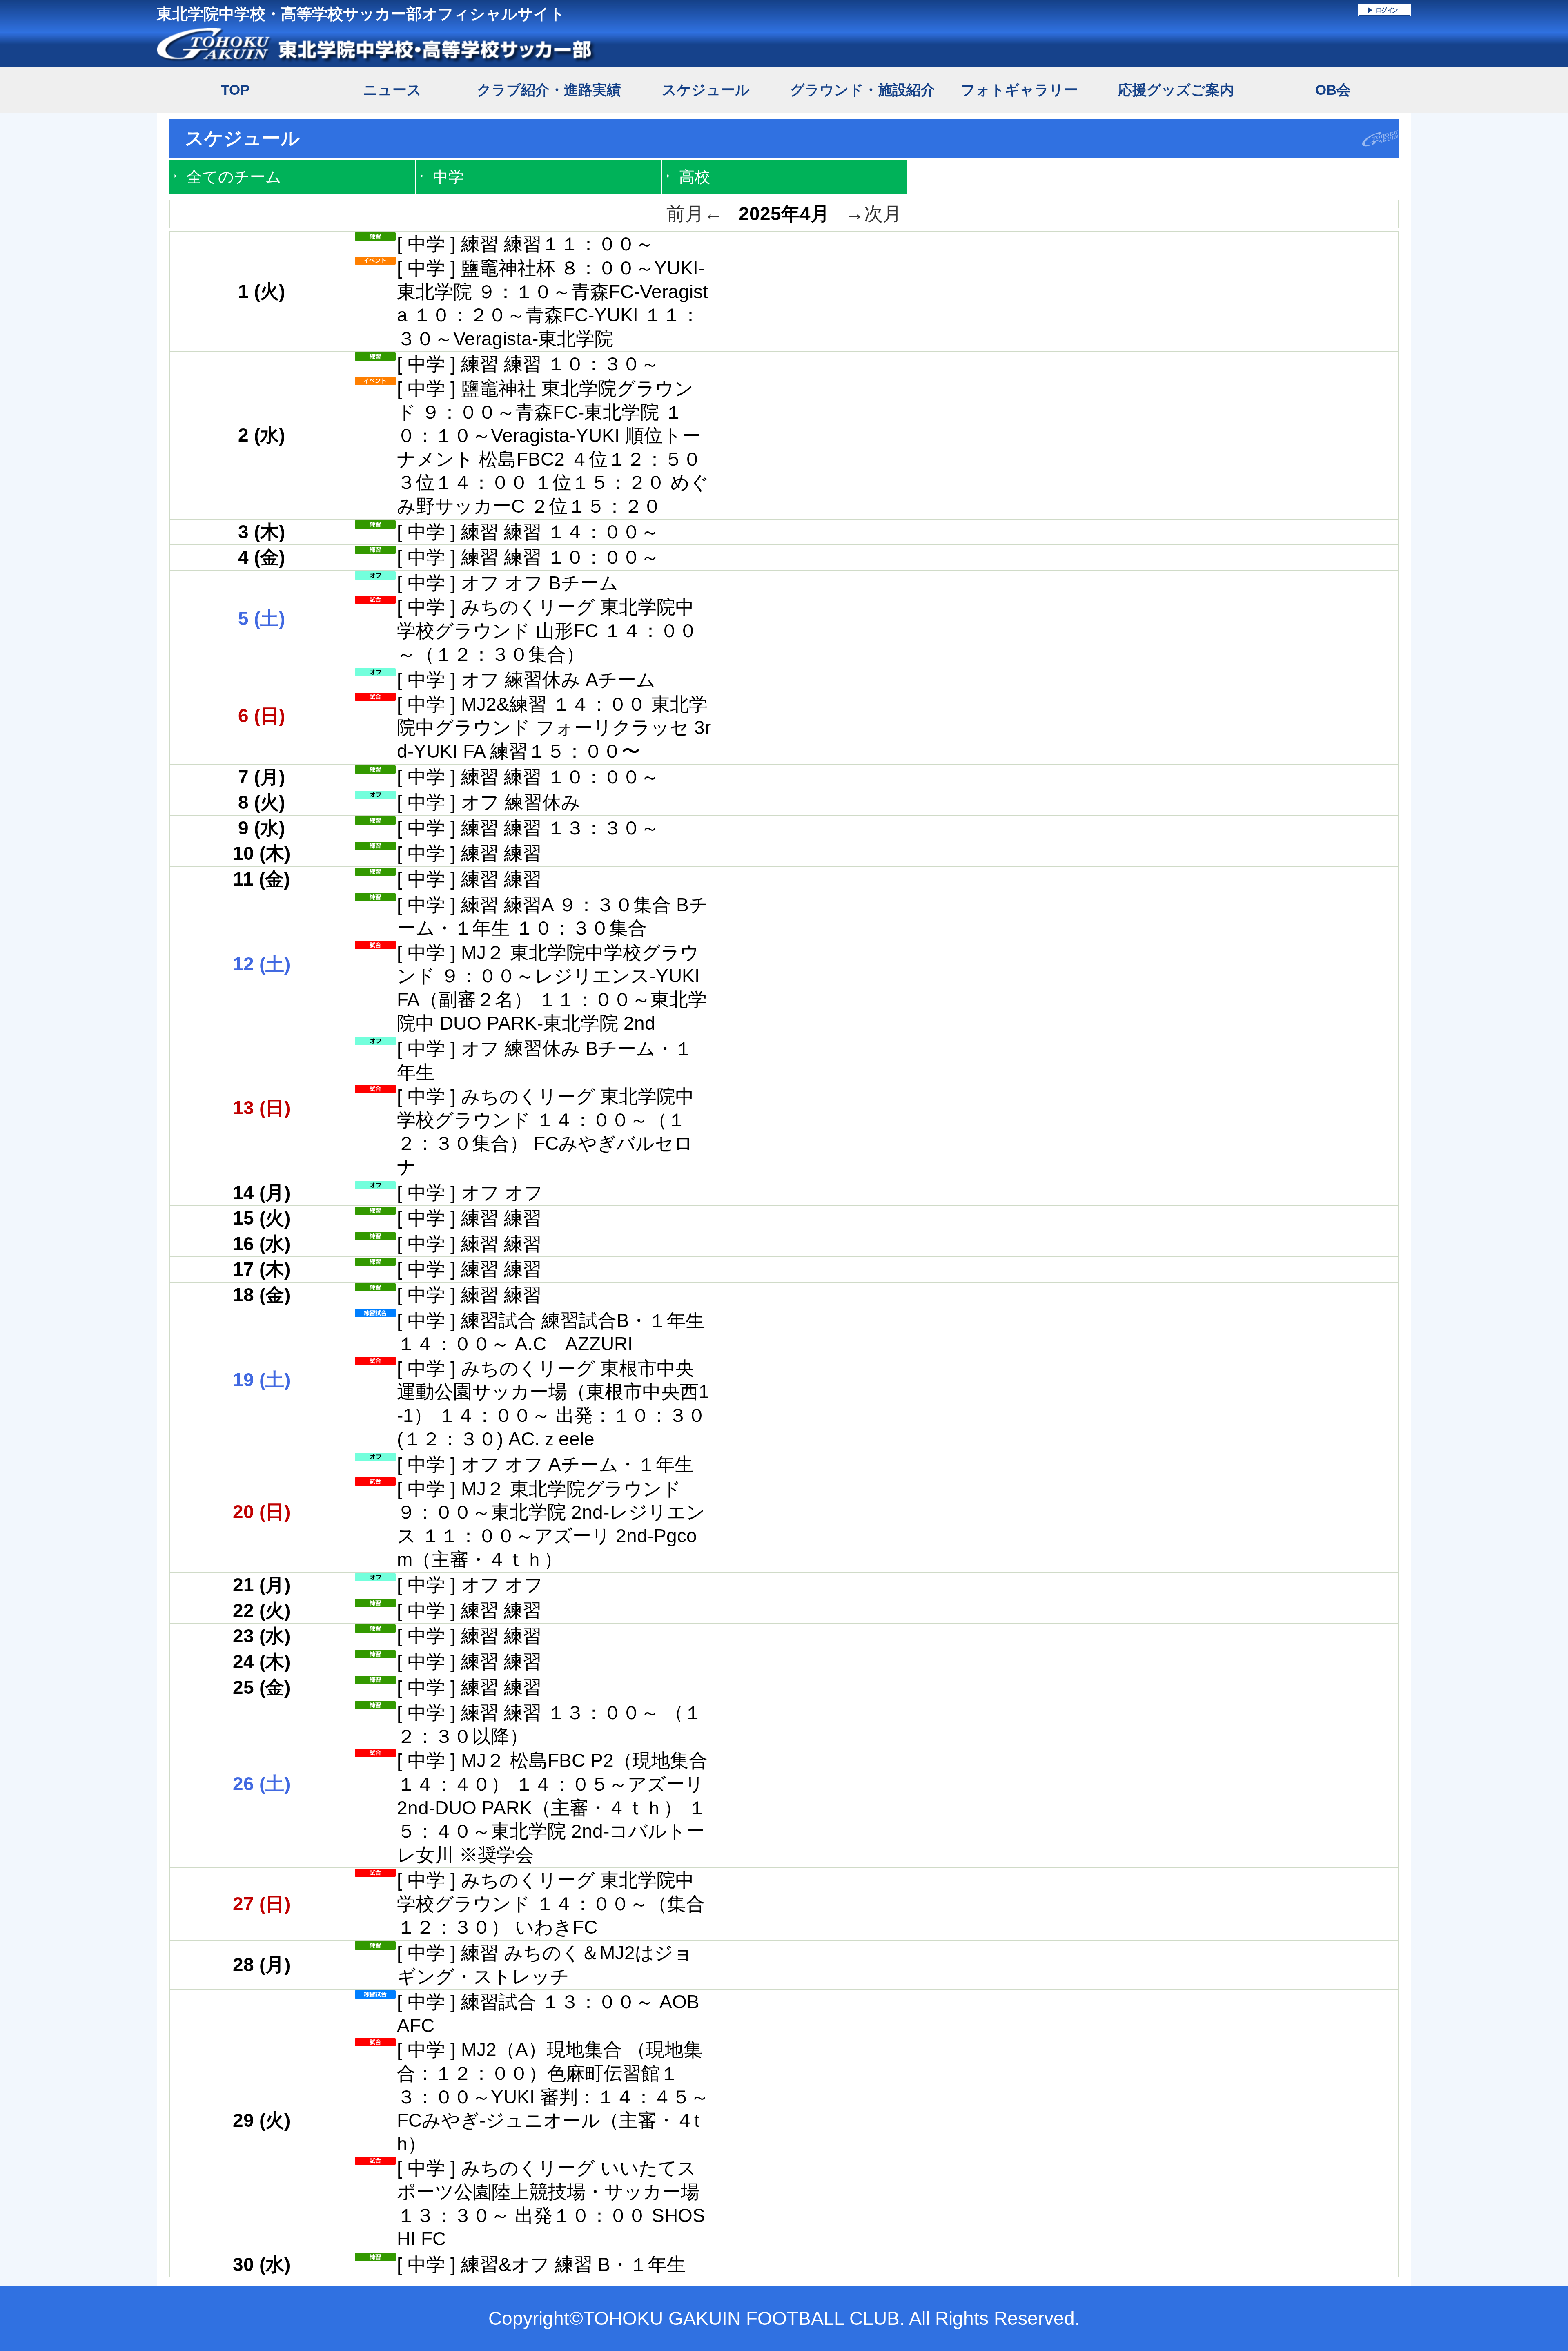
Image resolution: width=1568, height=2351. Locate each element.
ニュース (392, 90)
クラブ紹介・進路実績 (549, 90)
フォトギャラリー (1019, 90)
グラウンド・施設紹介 (863, 90)
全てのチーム (234, 177)
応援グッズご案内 (1176, 90)
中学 (448, 177)
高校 (695, 177)
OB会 (1333, 90)
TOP (235, 90)
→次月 (873, 214)
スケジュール (706, 90)
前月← (695, 214)
